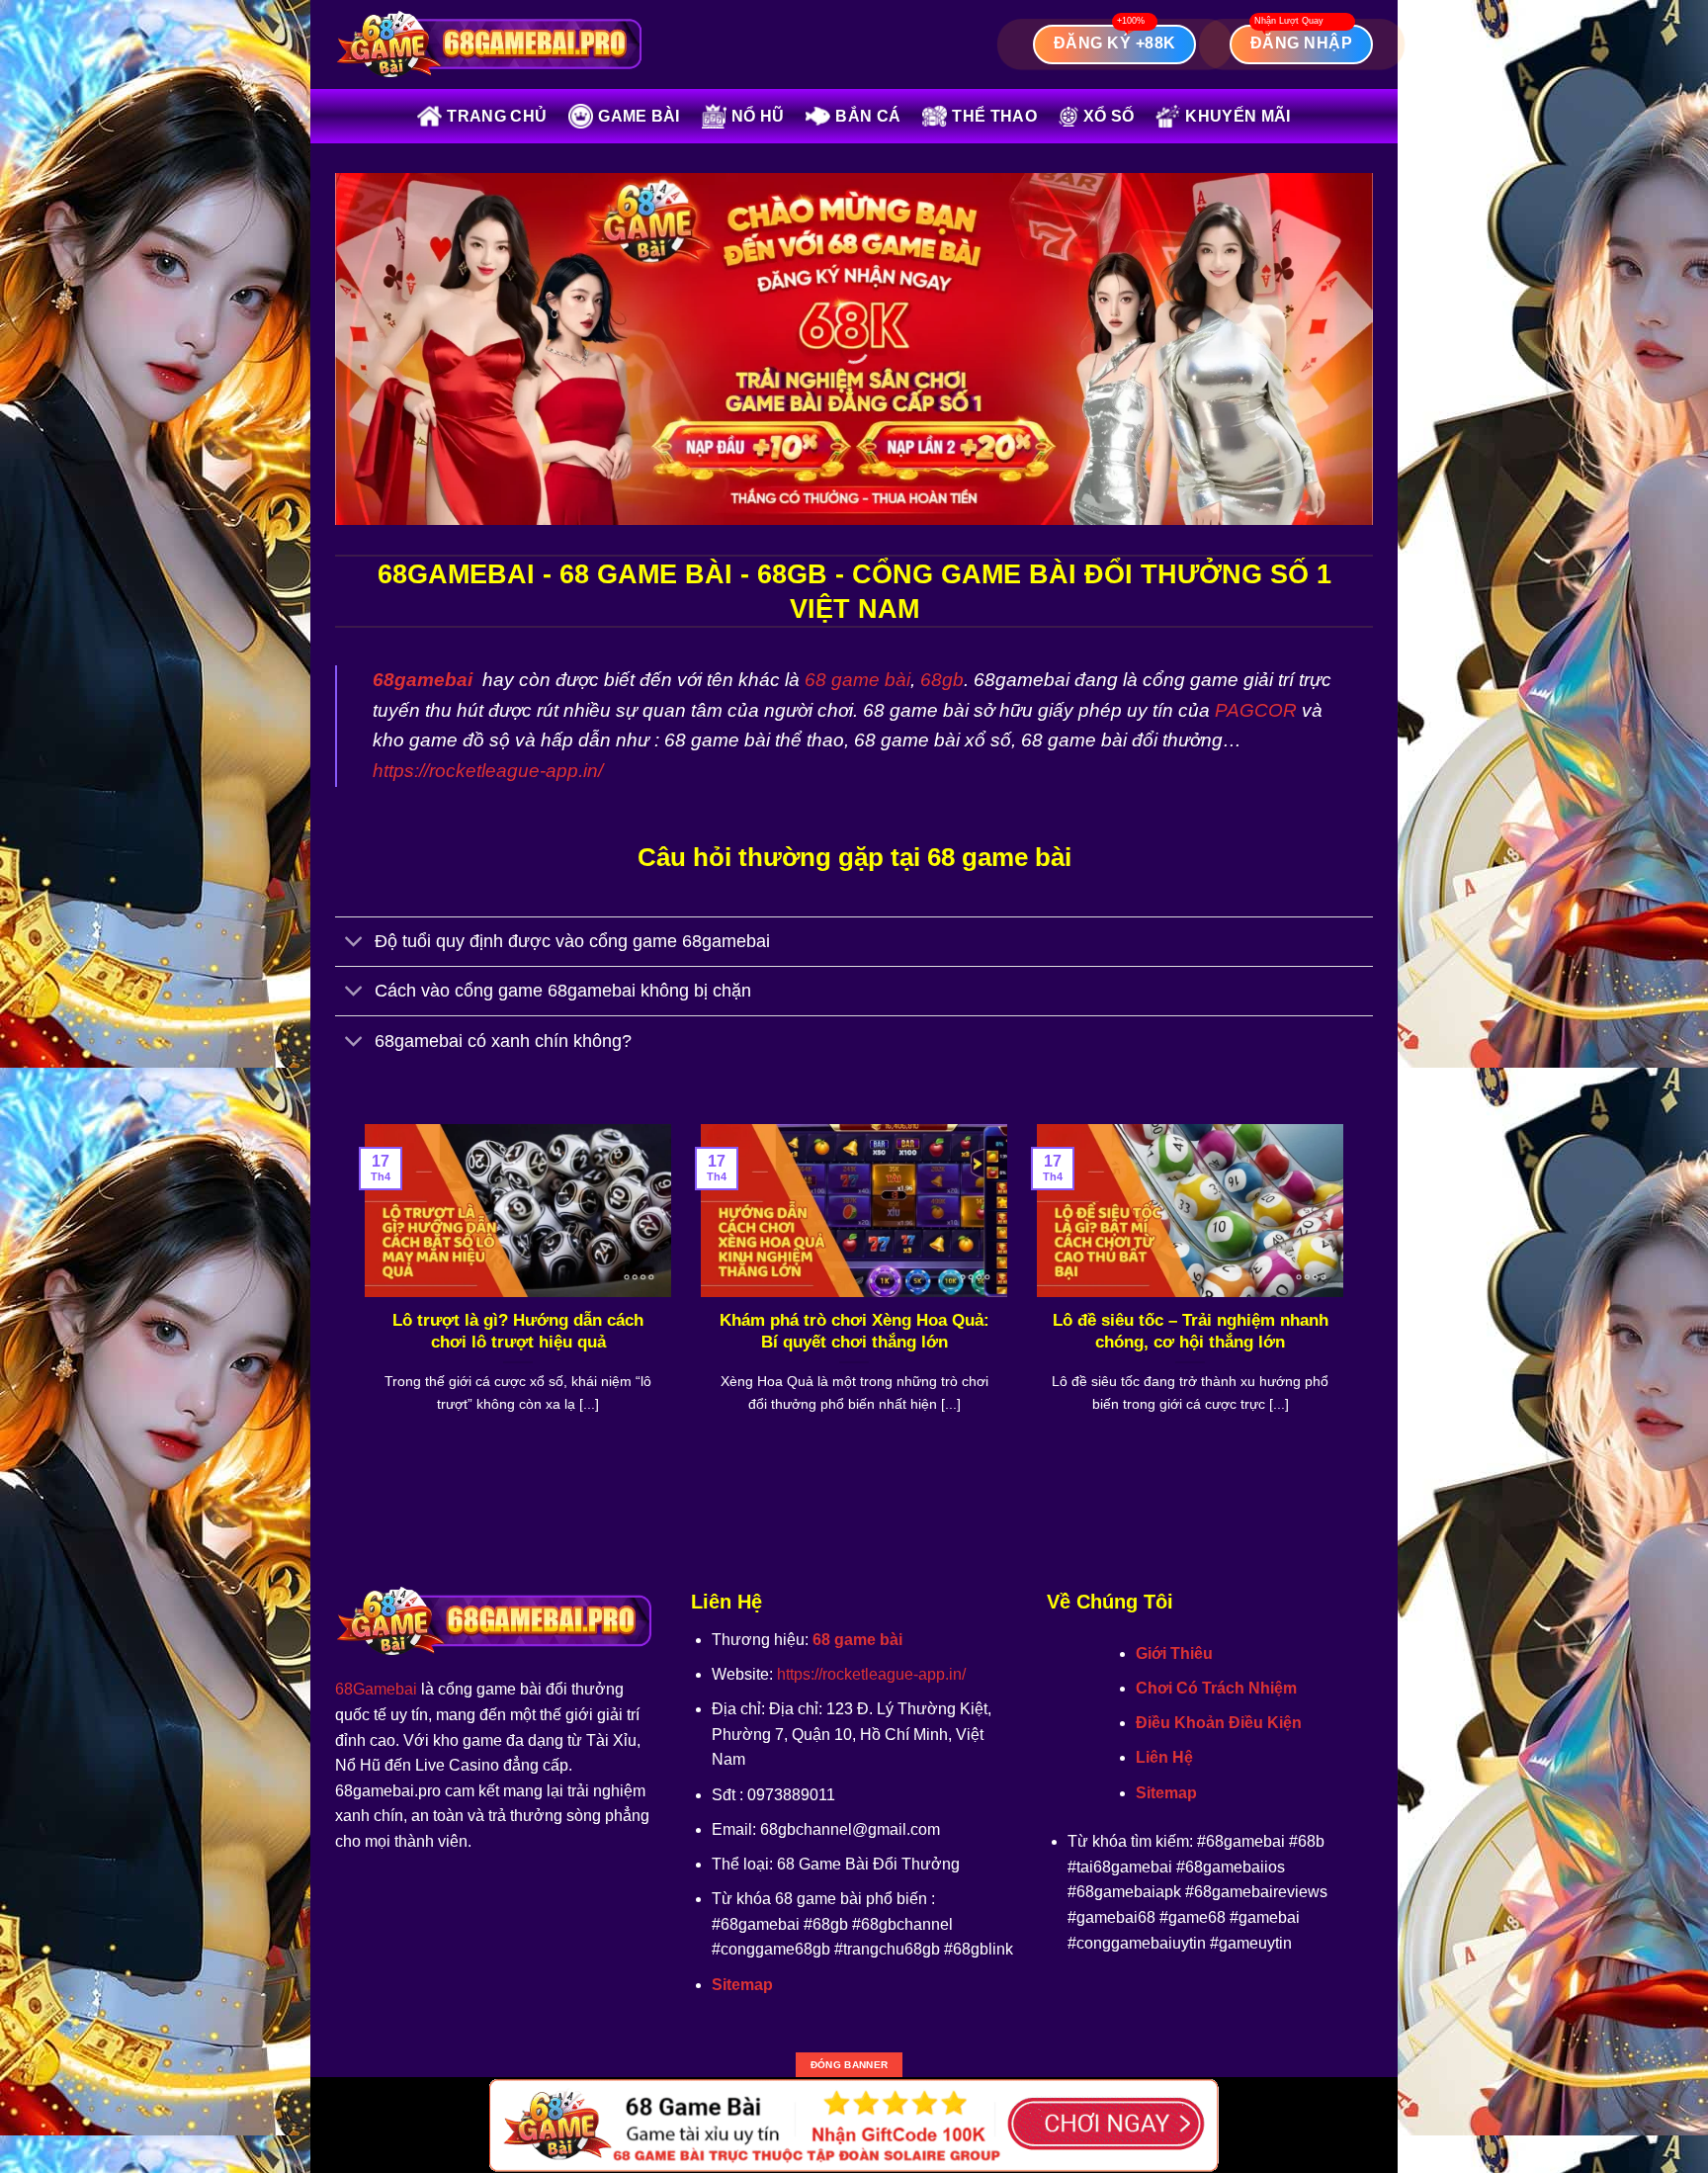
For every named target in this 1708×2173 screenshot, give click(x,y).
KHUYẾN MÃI (1238, 116)
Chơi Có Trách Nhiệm (1216, 1688)
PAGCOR (1256, 710)
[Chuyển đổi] (354, 944)
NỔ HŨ (758, 116)
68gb (942, 680)
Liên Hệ (1164, 1757)
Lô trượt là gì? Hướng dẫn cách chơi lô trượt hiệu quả (518, 1331)
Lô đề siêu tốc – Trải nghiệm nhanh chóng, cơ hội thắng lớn (1191, 1331)
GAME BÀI (639, 116)
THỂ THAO (994, 116)
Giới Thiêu (1174, 1653)
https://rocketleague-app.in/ (488, 771)
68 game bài (857, 680)
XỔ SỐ (1109, 116)
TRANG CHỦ (497, 116)
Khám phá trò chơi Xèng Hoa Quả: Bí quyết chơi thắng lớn (854, 1331)
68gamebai (423, 680)
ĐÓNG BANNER (849, 2065)
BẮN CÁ (868, 116)
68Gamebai (376, 1689)
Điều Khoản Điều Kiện (1219, 1723)
